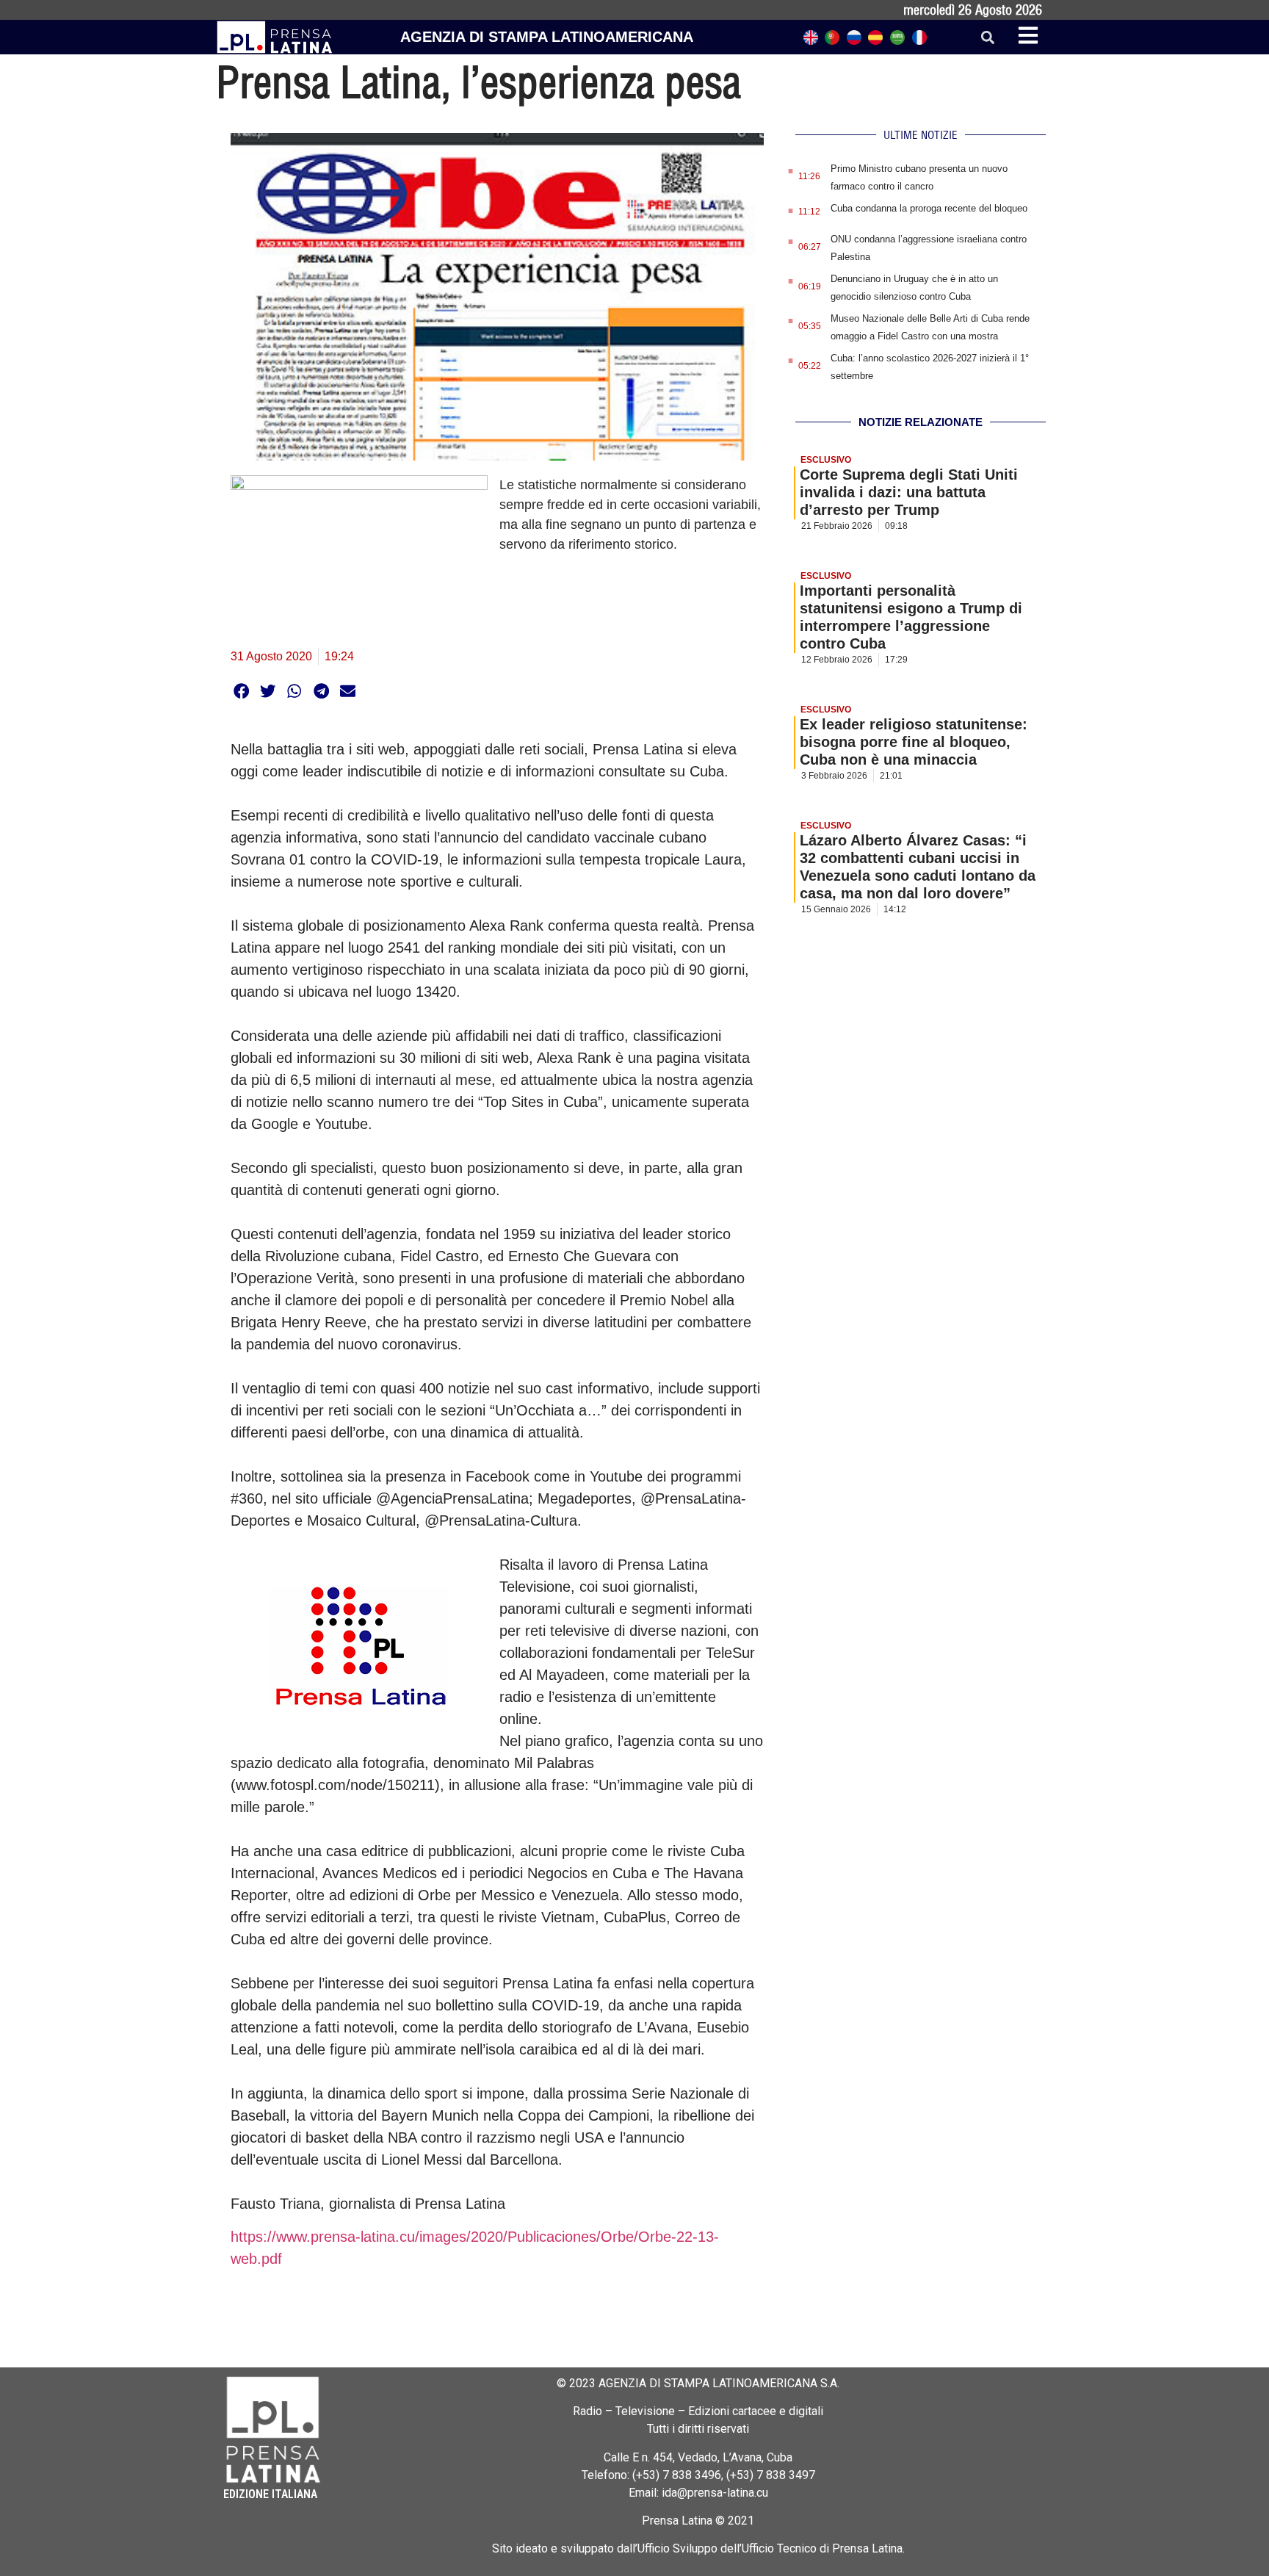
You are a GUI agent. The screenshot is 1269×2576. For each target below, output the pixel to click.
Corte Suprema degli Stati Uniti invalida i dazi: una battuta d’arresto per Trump (909, 492)
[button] (987, 37)
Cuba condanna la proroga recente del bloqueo (929, 208)
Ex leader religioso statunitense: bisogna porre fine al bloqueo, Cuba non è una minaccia (914, 742)
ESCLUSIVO (826, 460)
